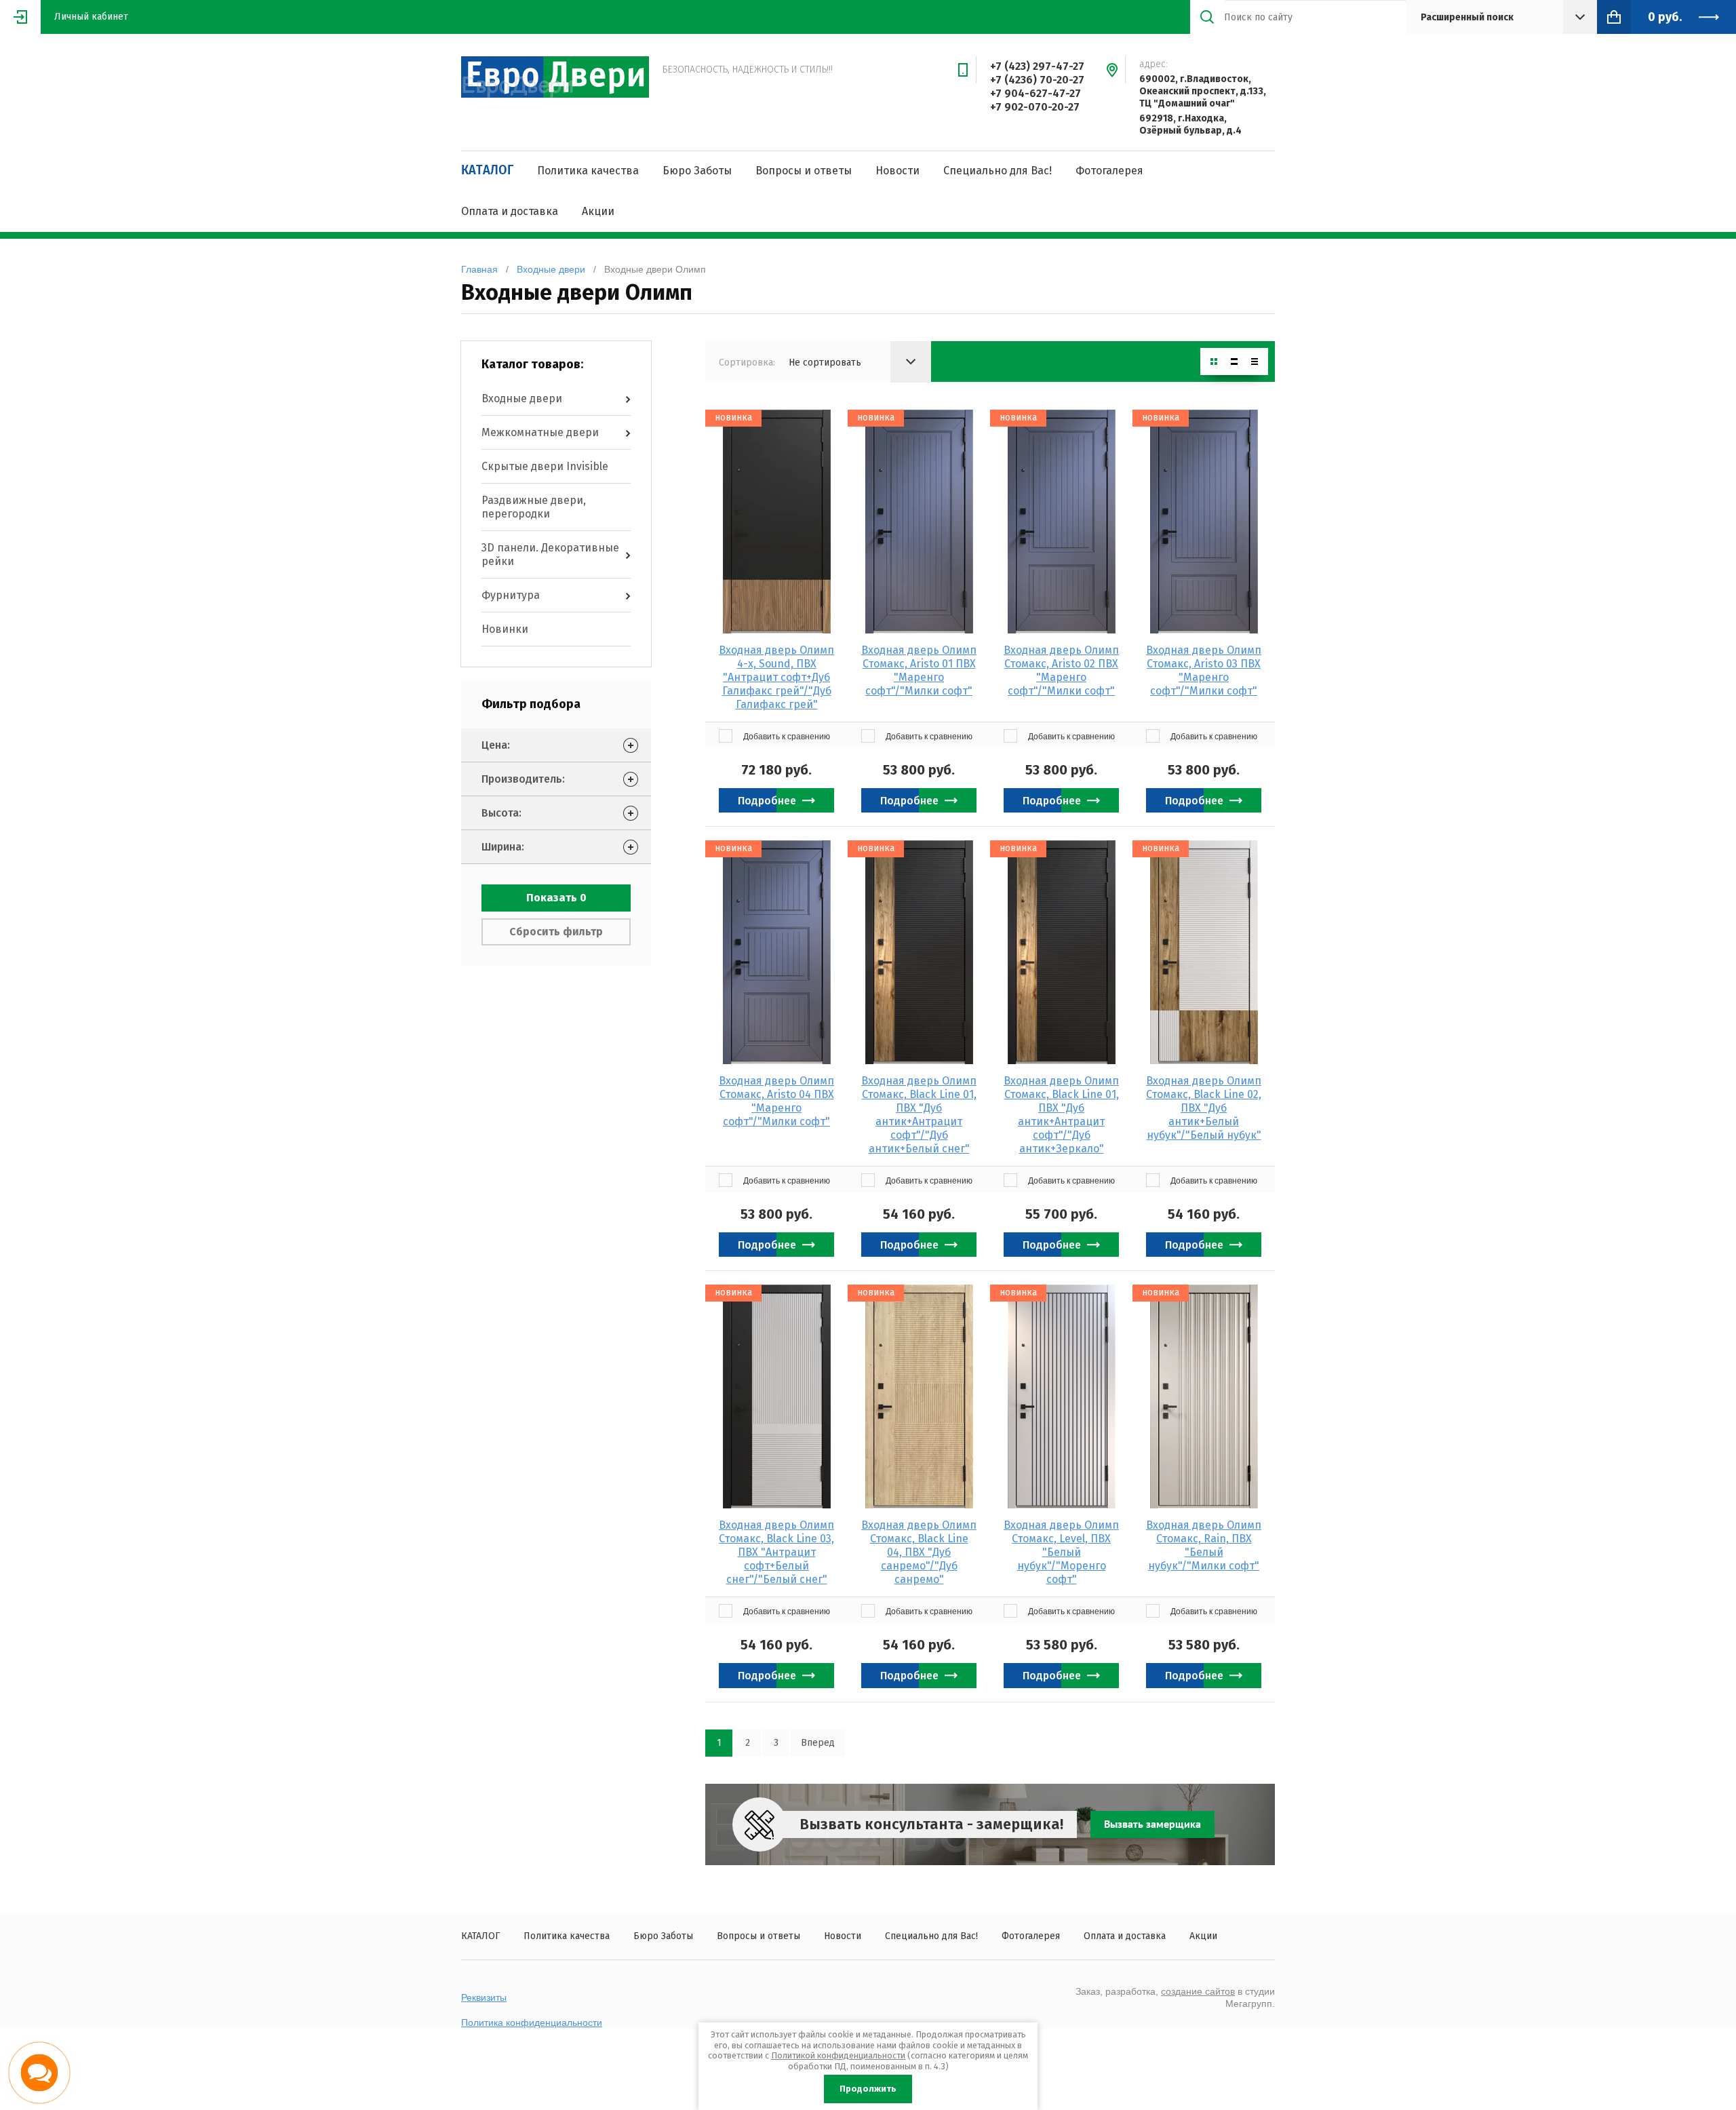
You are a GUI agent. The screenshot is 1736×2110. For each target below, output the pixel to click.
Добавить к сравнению (786, 737)
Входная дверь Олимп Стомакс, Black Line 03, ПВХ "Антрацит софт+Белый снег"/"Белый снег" (776, 1552)
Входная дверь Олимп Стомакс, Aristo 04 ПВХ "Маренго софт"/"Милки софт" (776, 1101)
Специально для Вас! (998, 171)
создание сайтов (1198, 1991)
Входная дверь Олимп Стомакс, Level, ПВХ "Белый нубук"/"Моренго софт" (1061, 1552)
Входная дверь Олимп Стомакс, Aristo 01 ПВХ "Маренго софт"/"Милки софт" (919, 670)
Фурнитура (511, 595)
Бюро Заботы (697, 171)
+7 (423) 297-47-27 (1037, 66)
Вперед (818, 1743)
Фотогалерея (1109, 171)
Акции (598, 211)
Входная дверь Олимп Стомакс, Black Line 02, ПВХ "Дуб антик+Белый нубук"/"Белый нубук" (1204, 1108)
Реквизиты (484, 1997)
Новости (897, 171)
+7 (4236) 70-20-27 (1037, 80)
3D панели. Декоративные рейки (550, 554)
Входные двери (551, 269)
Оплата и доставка (510, 211)
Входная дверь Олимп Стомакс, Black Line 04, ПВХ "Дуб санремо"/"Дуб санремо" (919, 1552)
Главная (479, 269)
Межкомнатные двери (540, 432)
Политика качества (588, 171)
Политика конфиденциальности (532, 2023)
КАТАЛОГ (487, 170)
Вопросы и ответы (804, 171)
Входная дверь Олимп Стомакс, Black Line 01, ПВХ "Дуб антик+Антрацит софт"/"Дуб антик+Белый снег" (919, 1115)
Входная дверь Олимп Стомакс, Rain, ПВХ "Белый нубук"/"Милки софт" (1204, 1545)
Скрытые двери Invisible (545, 466)
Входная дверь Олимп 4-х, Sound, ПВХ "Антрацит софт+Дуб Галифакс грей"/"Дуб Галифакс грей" (776, 677)
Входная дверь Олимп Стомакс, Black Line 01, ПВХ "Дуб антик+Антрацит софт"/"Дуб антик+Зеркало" (1061, 1115)
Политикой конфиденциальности (838, 2055)
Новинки (505, 629)
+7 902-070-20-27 (1035, 107)
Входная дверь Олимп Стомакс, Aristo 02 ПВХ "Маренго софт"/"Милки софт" (1061, 670)
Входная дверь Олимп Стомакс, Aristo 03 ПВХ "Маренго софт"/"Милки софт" (1204, 670)
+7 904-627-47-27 (1035, 93)
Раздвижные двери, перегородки (534, 507)
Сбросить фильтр (556, 932)
